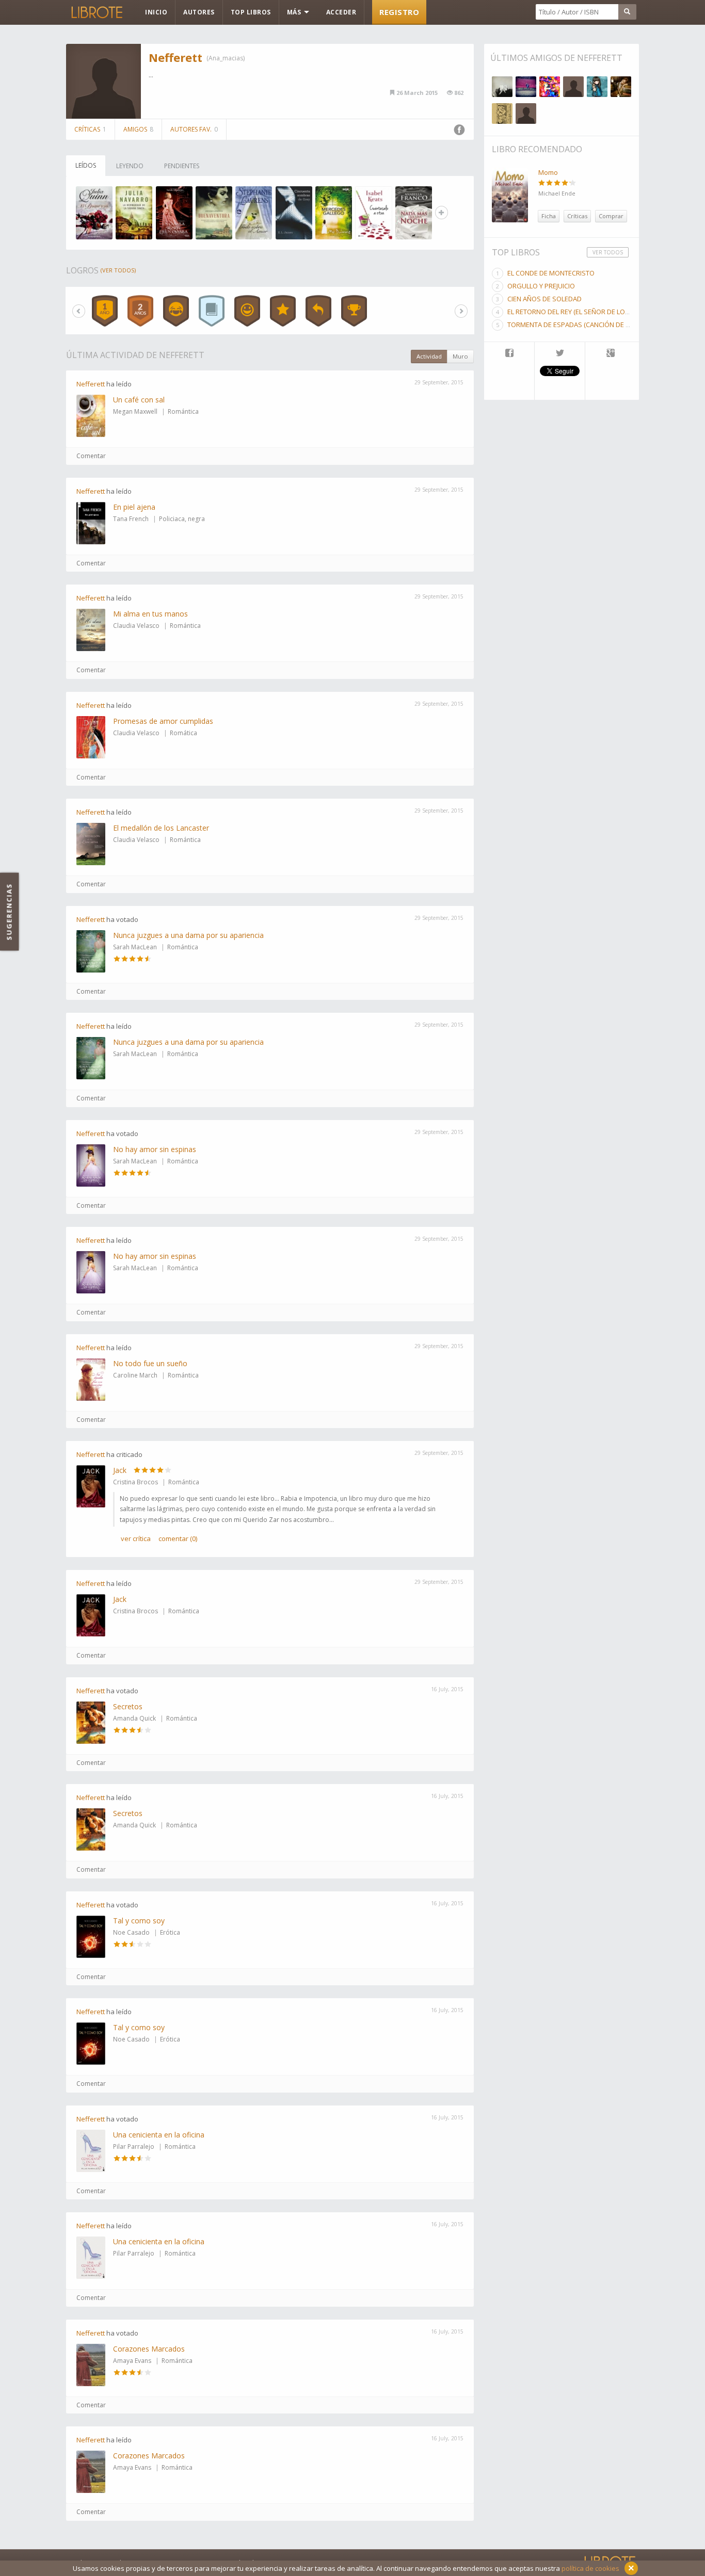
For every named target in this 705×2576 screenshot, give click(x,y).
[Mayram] (502, 114)
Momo (548, 172)
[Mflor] (502, 87)
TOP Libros (251, 12)
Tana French (131, 519)
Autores (199, 12)
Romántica (183, 411)
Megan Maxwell (135, 411)
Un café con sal (139, 400)
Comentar (91, 456)
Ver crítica (136, 1538)
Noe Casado (131, 1932)
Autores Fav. (194, 129)
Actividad (429, 356)
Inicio (156, 12)
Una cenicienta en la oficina (159, 2135)
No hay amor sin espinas (155, 1149)
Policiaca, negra (182, 519)
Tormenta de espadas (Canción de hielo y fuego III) (594, 325)
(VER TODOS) (118, 270)
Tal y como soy (139, 1921)
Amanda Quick (134, 1718)
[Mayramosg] (526, 114)
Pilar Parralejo (134, 2146)
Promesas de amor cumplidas (163, 721)
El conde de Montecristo (551, 273)
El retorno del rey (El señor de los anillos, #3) (588, 312)
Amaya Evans (132, 2361)
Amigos (138, 129)
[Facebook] (509, 354)
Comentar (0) (178, 1538)
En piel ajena (134, 507)
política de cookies (590, 2568)
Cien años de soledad (544, 299)
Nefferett (175, 57)
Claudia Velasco (136, 626)
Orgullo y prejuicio (541, 286)
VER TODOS (608, 252)
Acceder (341, 12)
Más (295, 12)
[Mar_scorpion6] (621, 87)
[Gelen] (573, 87)
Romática (183, 733)
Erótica (170, 1932)
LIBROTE (96, 12)
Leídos (86, 165)
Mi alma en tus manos (150, 614)
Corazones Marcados (149, 2349)
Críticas (90, 129)
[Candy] (550, 87)
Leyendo (130, 166)
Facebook (459, 130)
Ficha (549, 216)
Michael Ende (557, 193)
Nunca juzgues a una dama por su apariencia (188, 935)
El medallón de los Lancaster (161, 828)
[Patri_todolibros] (597, 87)
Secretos (128, 1706)
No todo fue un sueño (150, 1363)
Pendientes (182, 166)
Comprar (611, 216)
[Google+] (611, 354)
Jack (120, 1470)
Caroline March (135, 1375)
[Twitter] (560, 354)
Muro (460, 356)
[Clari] (526, 87)
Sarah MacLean (135, 947)
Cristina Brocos (135, 1482)
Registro (399, 12)
